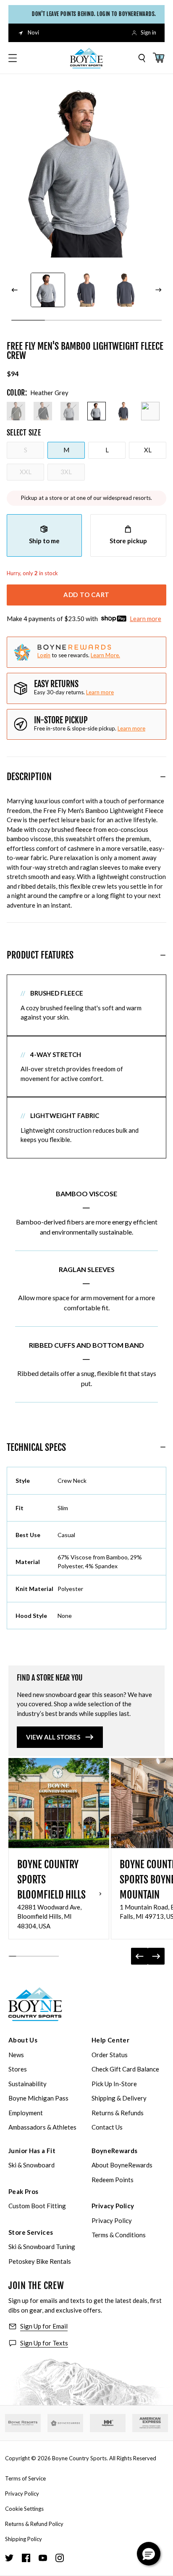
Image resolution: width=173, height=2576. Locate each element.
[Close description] (163, 777)
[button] (149, 2554)
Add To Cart (86, 595)
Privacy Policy (113, 2206)
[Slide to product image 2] (86, 290)
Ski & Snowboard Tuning (42, 2247)
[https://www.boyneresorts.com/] (23, 2423)
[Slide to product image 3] (125, 290)
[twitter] (9, 2558)
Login (44, 655)
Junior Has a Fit (32, 2151)
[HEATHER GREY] (97, 411)
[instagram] (60, 2558)
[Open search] (142, 58)
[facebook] (26, 2558)
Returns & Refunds (118, 2113)
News (16, 2055)
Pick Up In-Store (114, 2084)
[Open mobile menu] (13, 58)
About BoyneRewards (122, 2165)
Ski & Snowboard (31, 2165)
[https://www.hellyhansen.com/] (108, 2423)
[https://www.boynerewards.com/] (65, 2423)
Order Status (110, 2055)
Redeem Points (113, 2180)
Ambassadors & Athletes (42, 2127)
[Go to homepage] (86, 58)
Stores (18, 2069)
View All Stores (53, 1737)
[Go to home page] (35, 2004)
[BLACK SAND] (43, 411)
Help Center (110, 2040)
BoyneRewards (115, 2151)
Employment (26, 2113)
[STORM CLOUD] (123, 411)
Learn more (145, 619)
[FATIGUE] (16, 411)
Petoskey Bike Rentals (40, 2261)
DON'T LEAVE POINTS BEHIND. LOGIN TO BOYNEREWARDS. (91, 14)
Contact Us (107, 2127)
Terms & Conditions (119, 2235)
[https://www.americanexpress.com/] (150, 2423)
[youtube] (43, 2558)
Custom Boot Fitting (37, 2206)
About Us (23, 2040)
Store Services (31, 2232)
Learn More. (105, 655)
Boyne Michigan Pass (38, 2098)
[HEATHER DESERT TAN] (150, 411)
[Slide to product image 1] (48, 290)
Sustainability (28, 2084)
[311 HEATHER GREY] (70, 411)
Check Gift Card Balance (125, 2069)
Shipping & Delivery (119, 2098)
